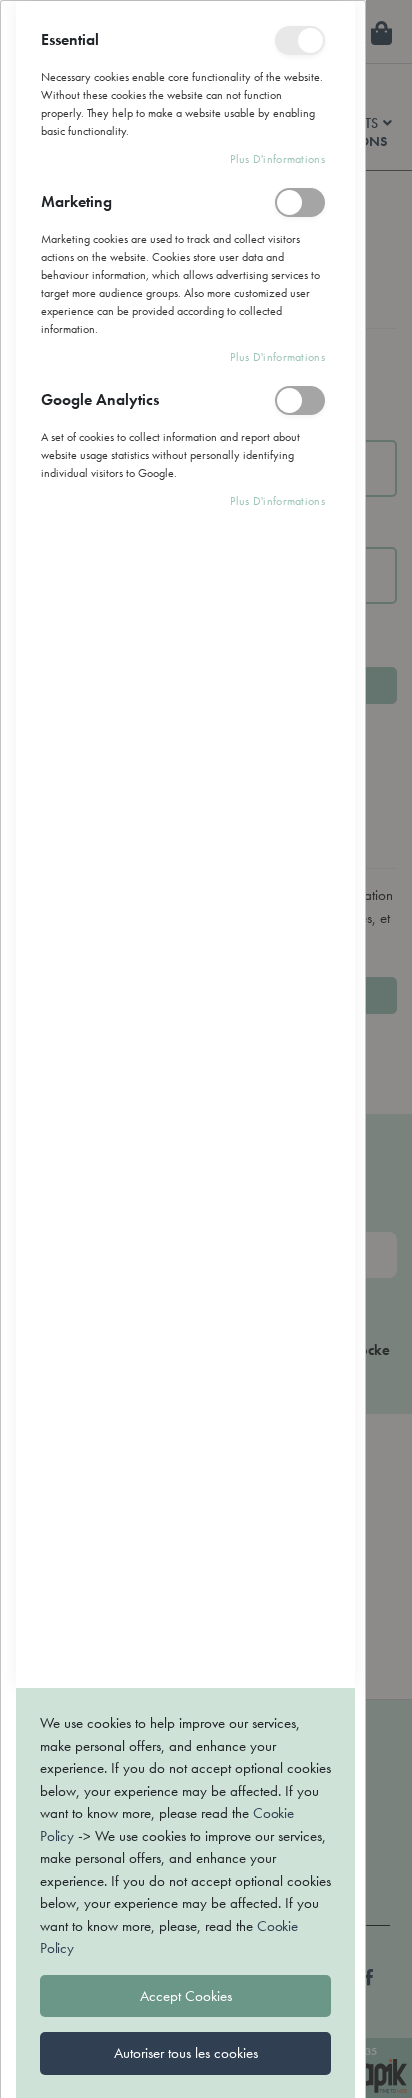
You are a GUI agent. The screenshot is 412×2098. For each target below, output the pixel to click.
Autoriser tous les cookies (186, 2053)
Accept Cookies (186, 1996)
